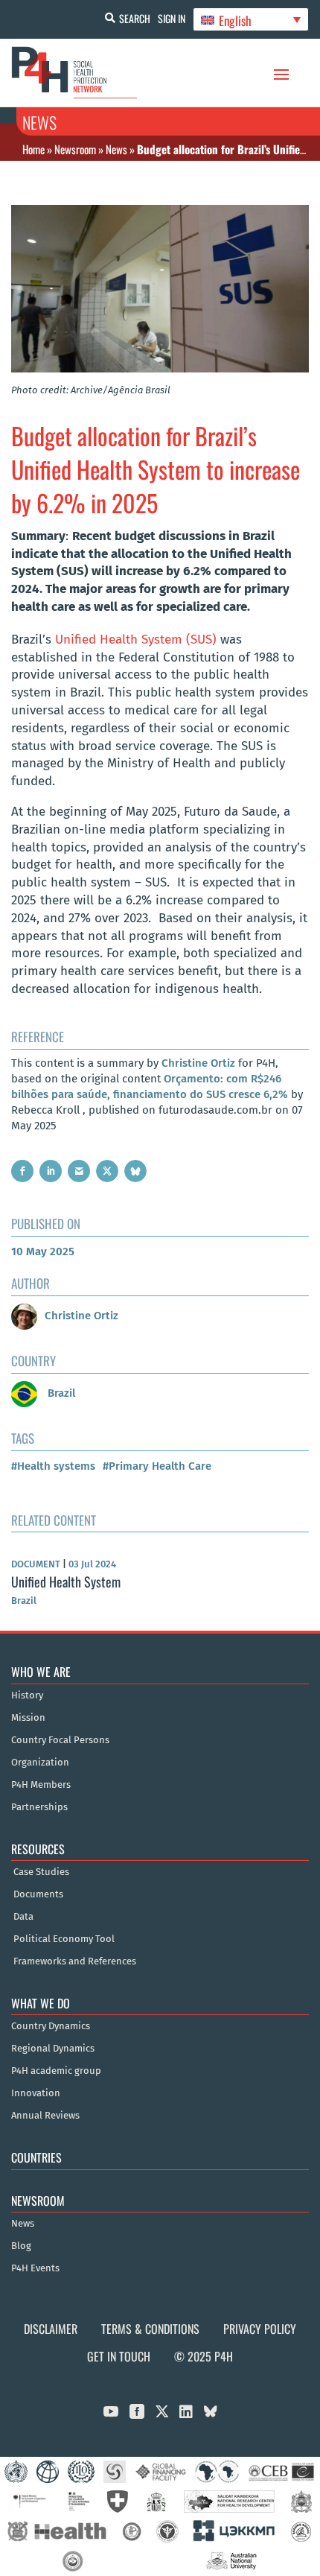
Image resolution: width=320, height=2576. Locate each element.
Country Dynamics (51, 2026)
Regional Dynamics (53, 2049)
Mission (28, 1718)
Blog (21, 2246)
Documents (38, 1894)
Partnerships (39, 1807)
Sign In (172, 18)
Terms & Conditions (150, 2329)
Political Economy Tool (64, 1939)
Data (23, 1917)
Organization (40, 1763)
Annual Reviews (45, 2116)
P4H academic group (56, 2071)
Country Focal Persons (60, 1740)
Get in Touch (119, 2356)
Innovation (36, 2093)
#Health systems (53, 1466)
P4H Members (41, 1785)
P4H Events (35, 2268)
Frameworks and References (75, 1961)
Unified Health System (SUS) (136, 640)
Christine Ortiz (198, 1063)
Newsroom (75, 149)
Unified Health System (66, 1582)
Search (135, 18)
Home (33, 149)
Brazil (60, 1393)
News (116, 149)
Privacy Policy (260, 2329)
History (27, 1695)
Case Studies (41, 1872)
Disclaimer (51, 2329)
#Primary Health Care (157, 1466)
